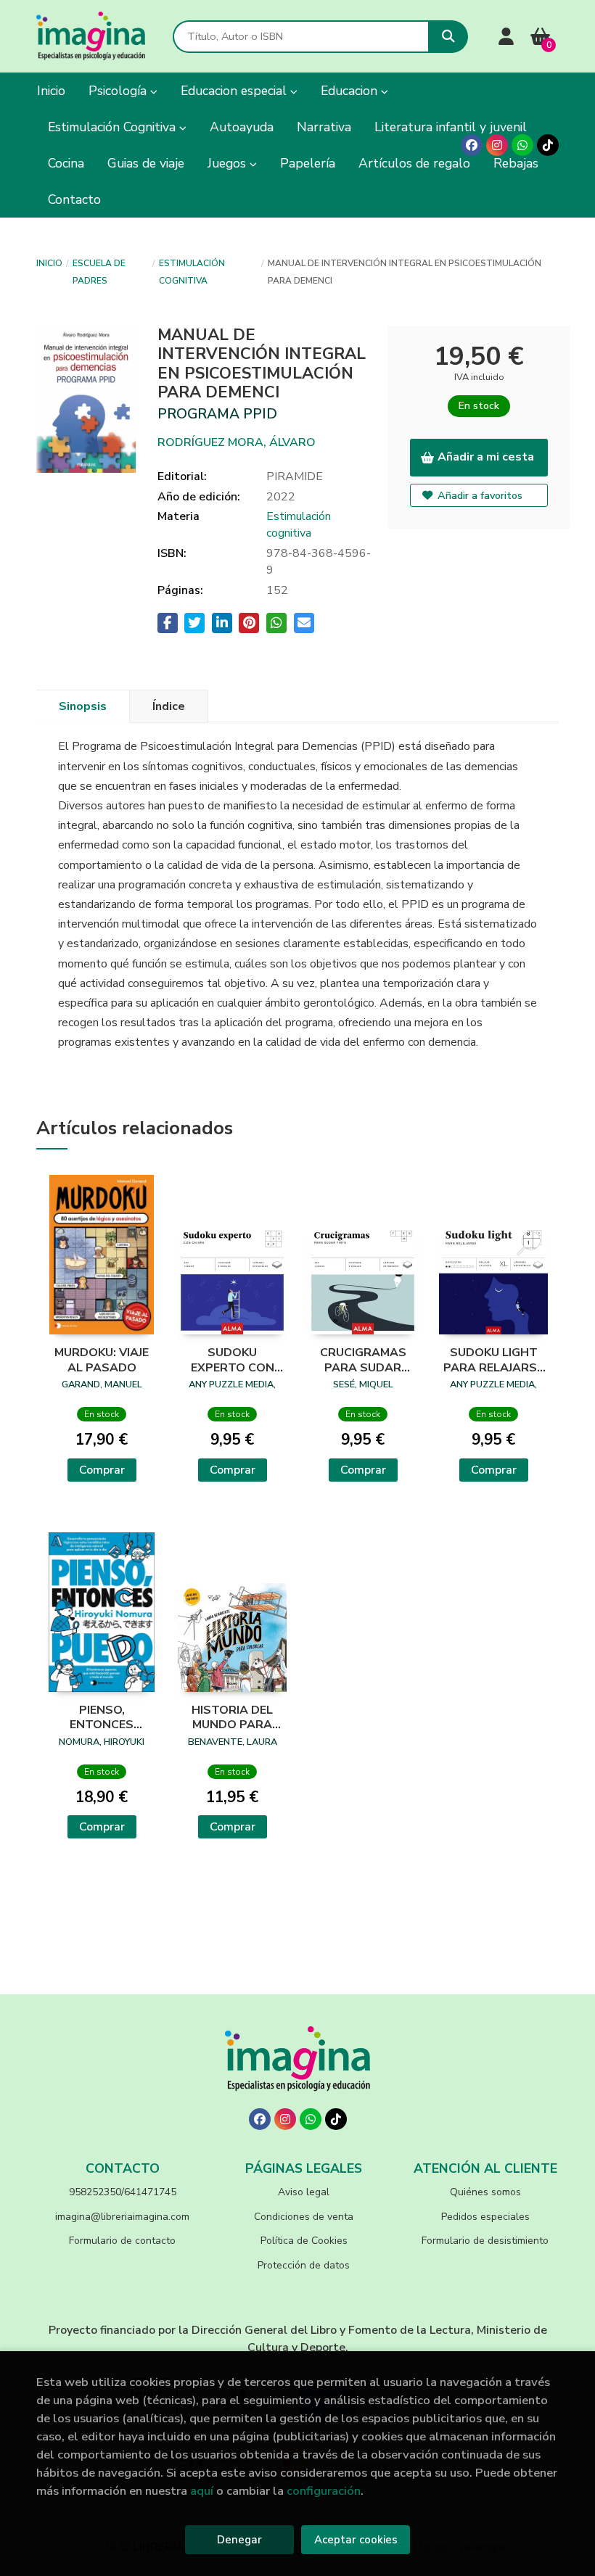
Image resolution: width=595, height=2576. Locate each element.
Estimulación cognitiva (192, 272)
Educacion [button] (351, 91)
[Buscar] (448, 37)
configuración (324, 2491)
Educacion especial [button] (235, 91)
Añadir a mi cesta (486, 457)
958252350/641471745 (123, 2192)
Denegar (239, 2540)
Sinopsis (83, 706)
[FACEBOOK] (472, 145)
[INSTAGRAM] (497, 145)
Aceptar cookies (356, 2540)
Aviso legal (304, 2192)
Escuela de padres (99, 272)
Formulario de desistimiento (485, 2241)
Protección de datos (304, 2265)
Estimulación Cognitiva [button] (114, 127)
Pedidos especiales (485, 2217)
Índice (169, 706)
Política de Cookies (304, 2241)
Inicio (49, 263)
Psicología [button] (119, 91)
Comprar (102, 1470)
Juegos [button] (229, 163)
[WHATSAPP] (522, 145)
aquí (202, 2491)
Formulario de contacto (122, 2241)
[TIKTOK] (548, 145)
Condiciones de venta (304, 2217)
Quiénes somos (485, 2192)
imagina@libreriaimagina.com (122, 2217)
